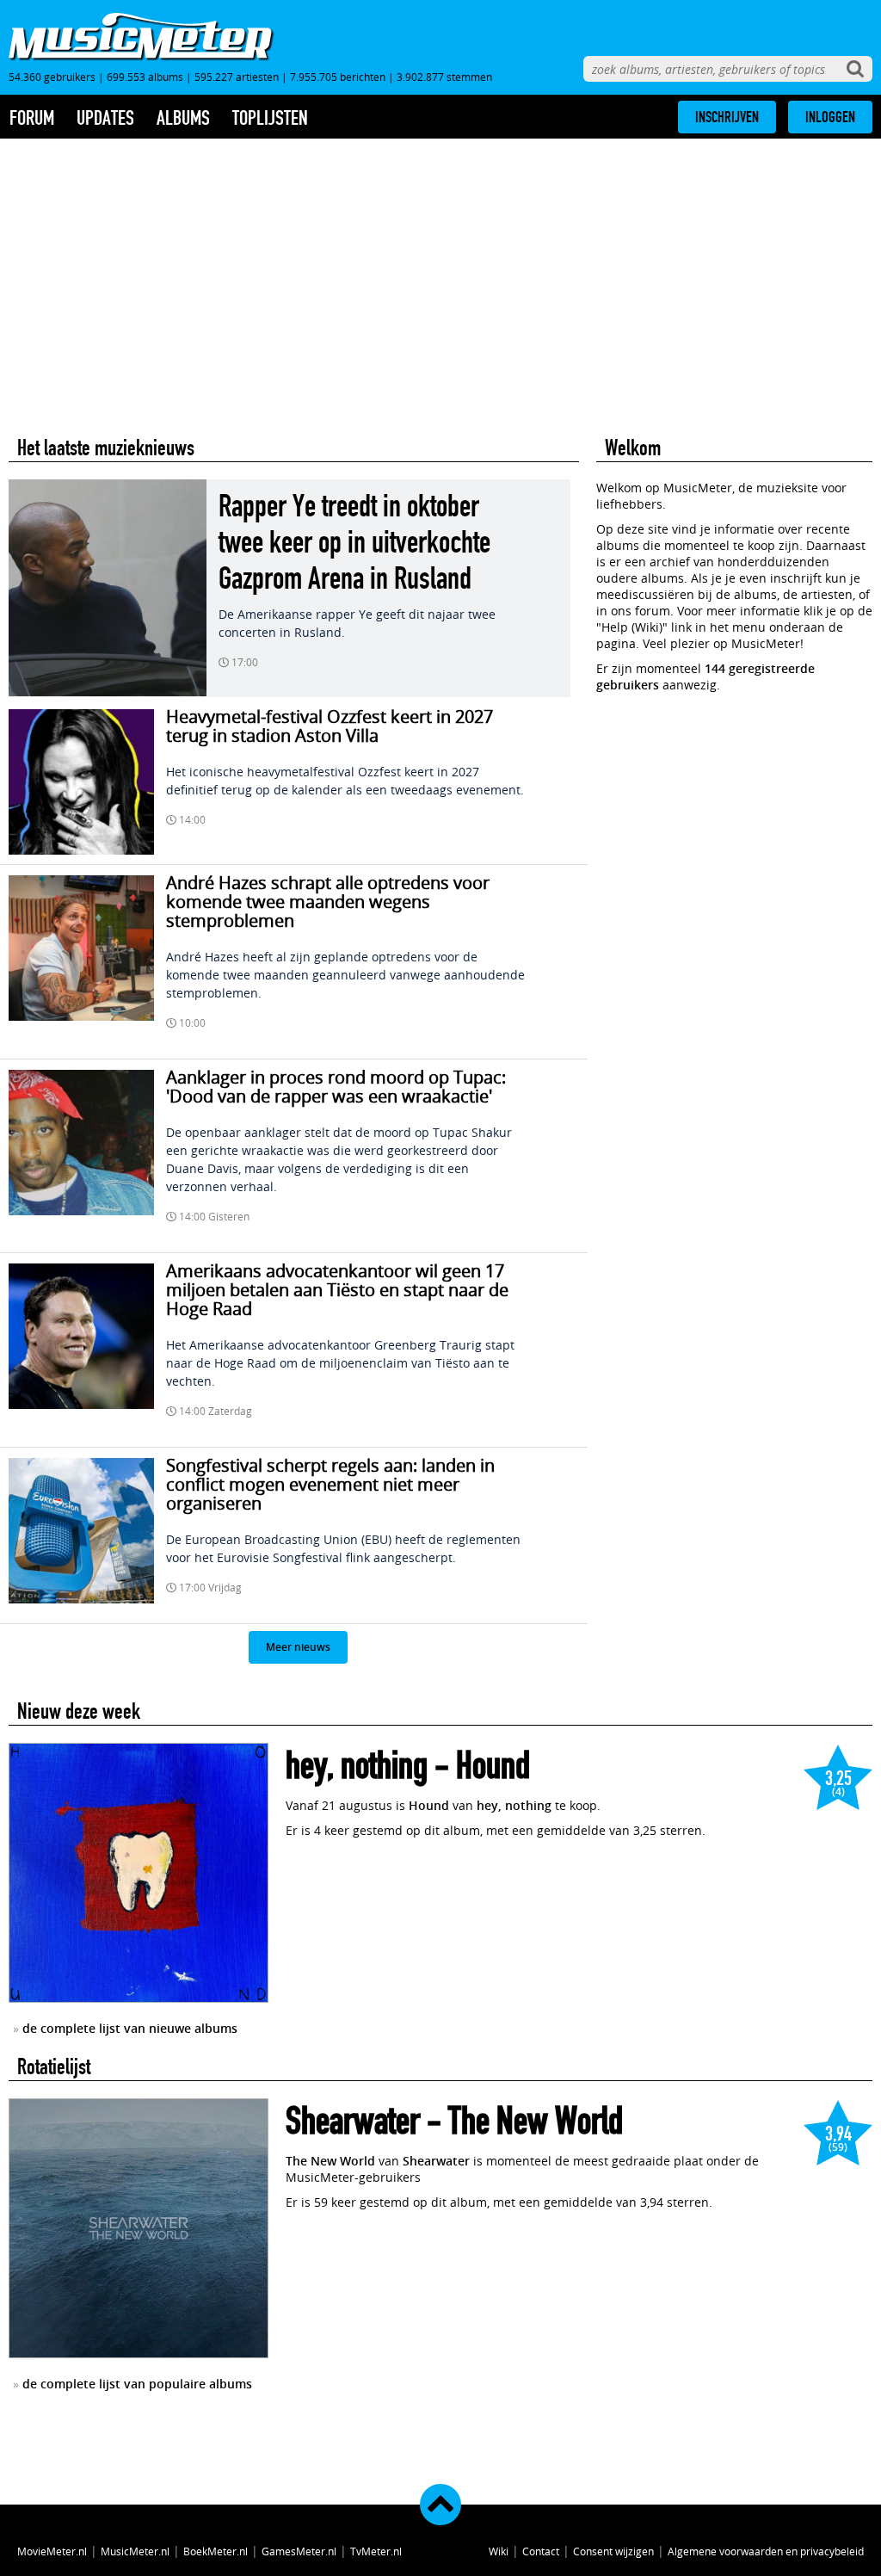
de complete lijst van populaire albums (137, 2384)
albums (183, 118)
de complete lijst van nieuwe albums (130, 2028)
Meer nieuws (298, 1647)
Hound (493, 1766)
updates (105, 118)
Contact (541, 2551)
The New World (536, 2121)
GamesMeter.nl (299, 2551)
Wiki (499, 2551)
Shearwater (353, 2121)
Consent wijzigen (613, 2551)
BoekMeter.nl (216, 2551)
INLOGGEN (830, 117)
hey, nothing (357, 1766)
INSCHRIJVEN (727, 117)
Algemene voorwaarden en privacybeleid (766, 2551)
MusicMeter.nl (135, 2551)
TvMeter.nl (376, 2551)
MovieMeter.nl (52, 2551)
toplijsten (270, 118)
